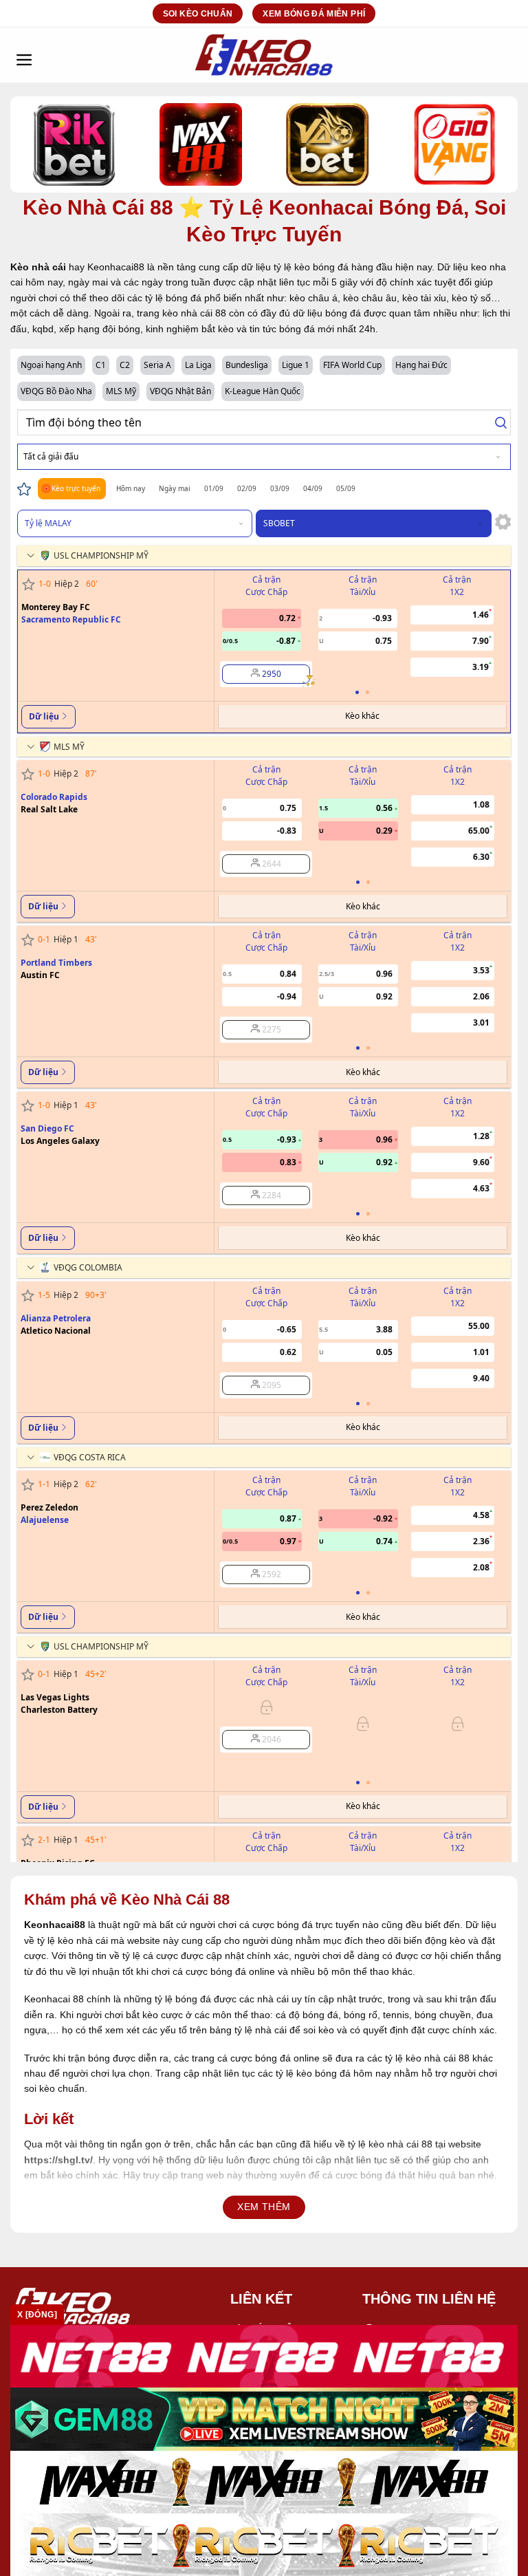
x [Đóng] (37, 2315)
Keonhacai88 (55, 1925)
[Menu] (24, 55)
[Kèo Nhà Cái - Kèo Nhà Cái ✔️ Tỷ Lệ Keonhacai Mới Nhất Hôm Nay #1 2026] (264, 55)
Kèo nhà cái (38, 267)
